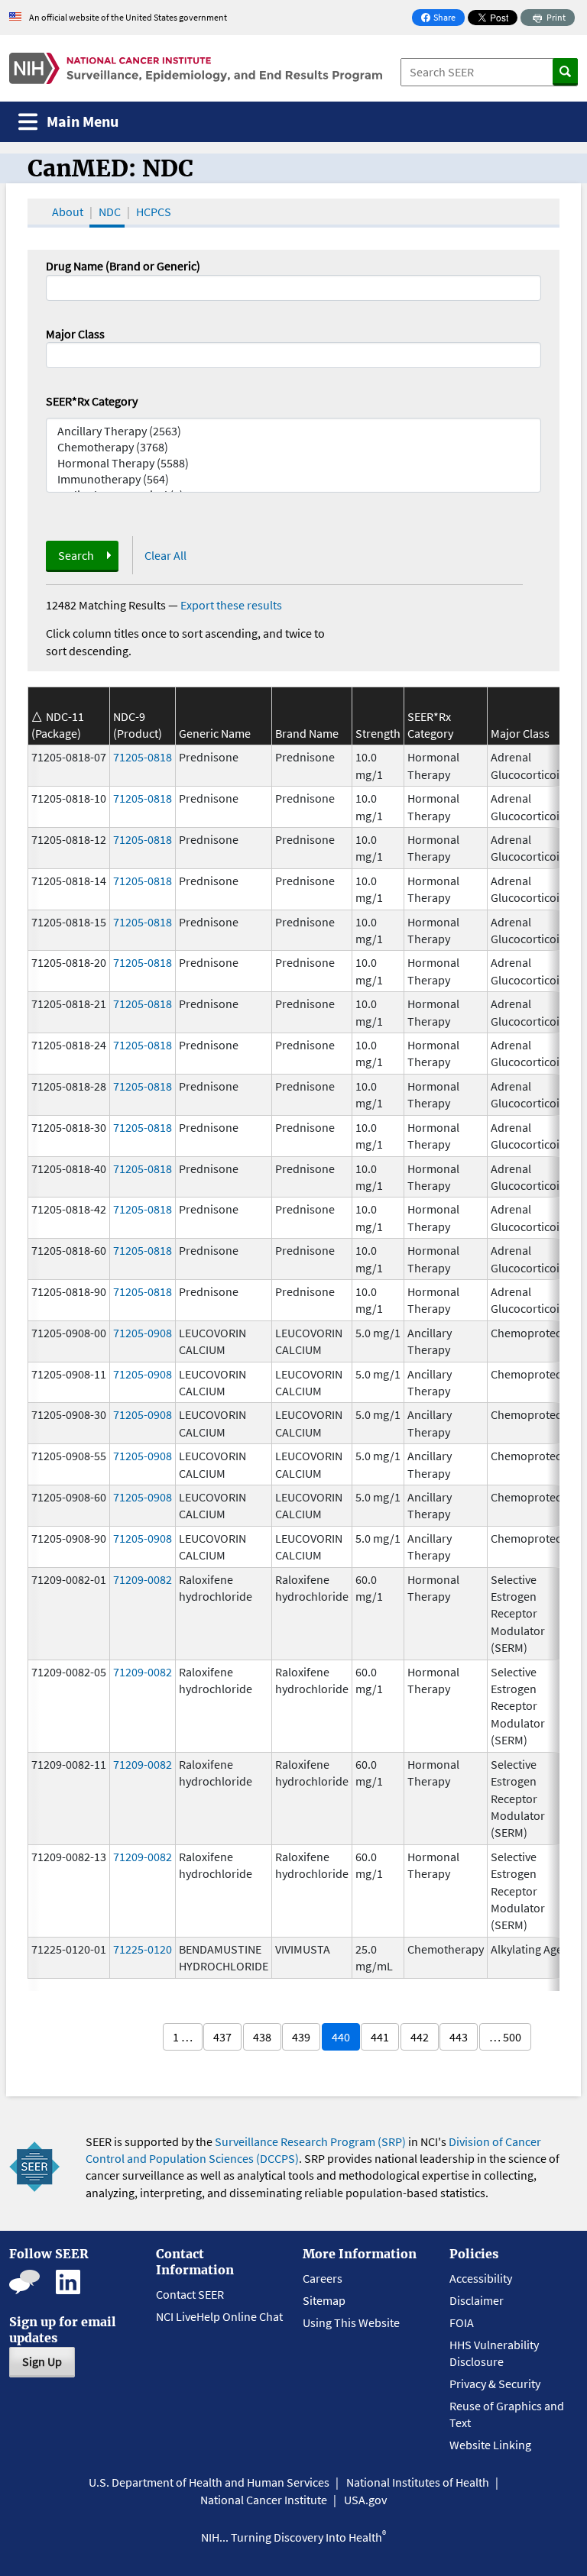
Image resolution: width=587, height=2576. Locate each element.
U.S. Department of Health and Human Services (209, 2482)
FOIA (462, 2322)
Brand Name (307, 733)
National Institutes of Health (418, 2482)
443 (459, 2037)
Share (443, 19)
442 (420, 2037)
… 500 (505, 2037)
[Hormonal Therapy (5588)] (293, 463)
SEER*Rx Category (92, 401)
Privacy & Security (495, 2384)
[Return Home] (196, 68)
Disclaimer (477, 2300)
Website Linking (490, 2445)
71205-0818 (143, 757)
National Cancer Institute (264, 2500)
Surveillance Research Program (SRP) (310, 2141)
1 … (183, 2037)
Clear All (165, 555)
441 (380, 2037)
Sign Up (42, 2361)
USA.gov (365, 2500)
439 (301, 2037)
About (68, 212)
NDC (110, 212)
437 (222, 2037)
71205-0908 (143, 1333)
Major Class (75, 334)
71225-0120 (143, 1949)
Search (76, 555)
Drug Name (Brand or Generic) (123, 266)
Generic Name (215, 733)
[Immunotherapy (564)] (293, 479)
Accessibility (481, 2278)
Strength (378, 733)
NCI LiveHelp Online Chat (219, 2316)
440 (341, 2037)
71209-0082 (143, 1579)
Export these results (231, 605)
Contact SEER (190, 2294)
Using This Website (351, 2322)
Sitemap (324, 2300)
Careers (323, 2278)
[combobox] (293, 355)
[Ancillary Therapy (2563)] (293, 431)
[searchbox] (55, 354)
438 (262, 2037)
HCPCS (154, 212)
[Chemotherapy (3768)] (293, 447)
